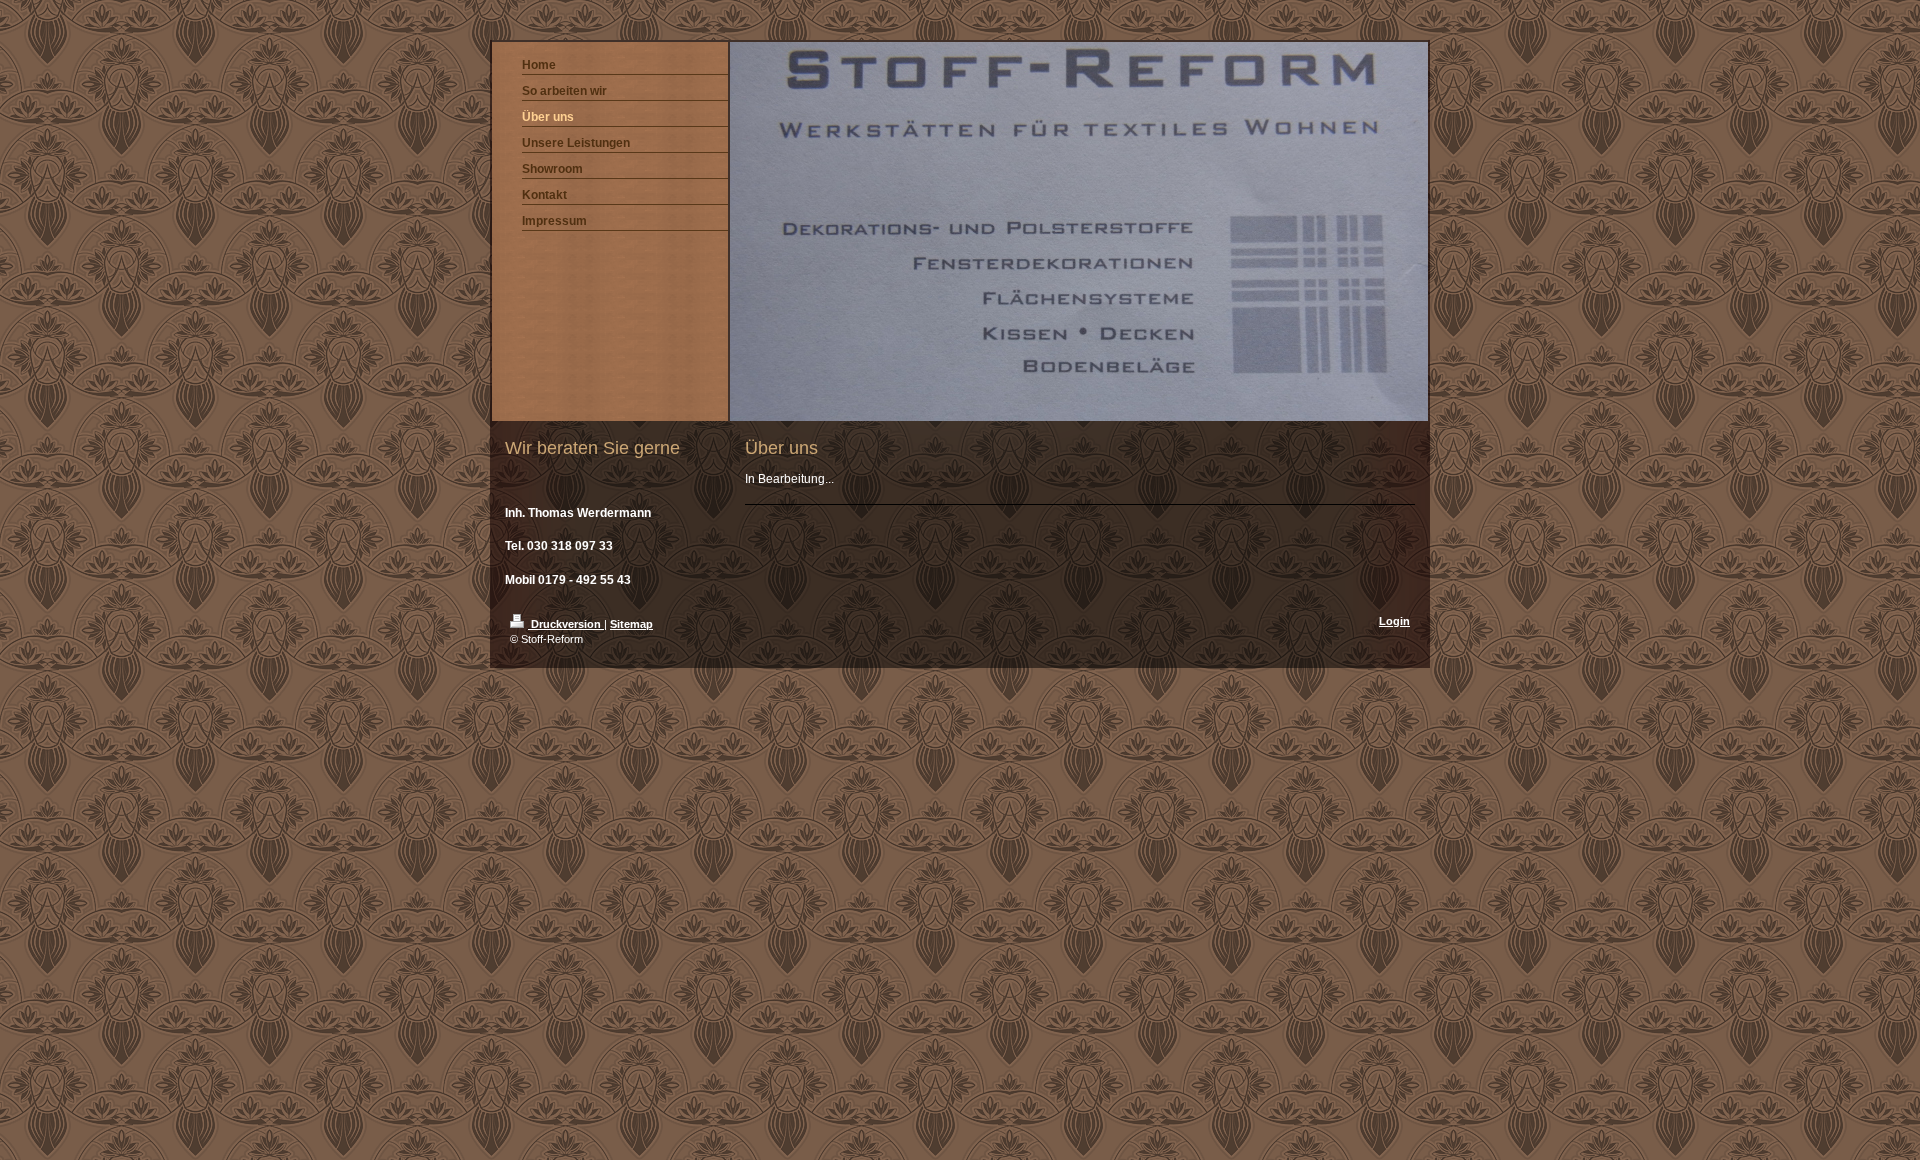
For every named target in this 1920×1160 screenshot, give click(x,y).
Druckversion (566, 624)
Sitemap (631, 624)
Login (1394, 621)
